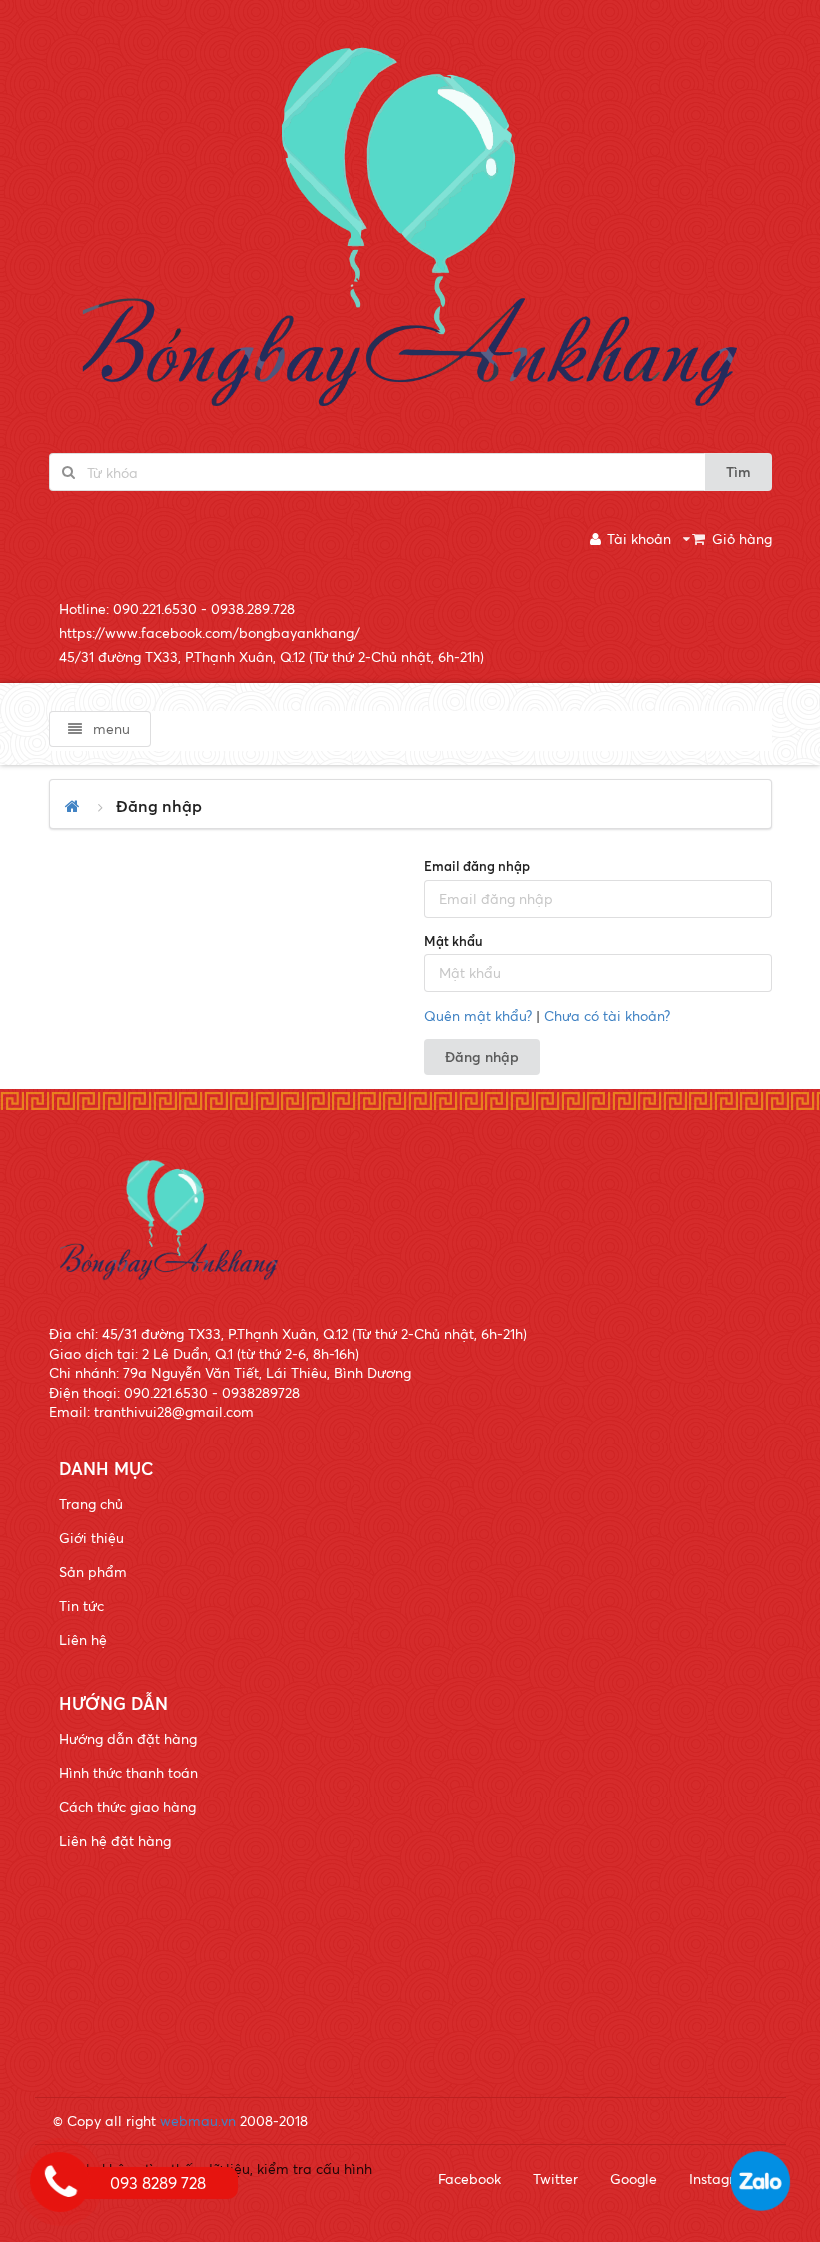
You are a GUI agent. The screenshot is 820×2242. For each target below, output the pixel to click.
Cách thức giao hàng (127, 1806)
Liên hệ (83, 1639)
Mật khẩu (453, 941)
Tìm (738, 471)
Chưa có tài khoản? (607, 1015)
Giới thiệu (91, 1537)
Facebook (469, 2178)
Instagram (722, 2178)
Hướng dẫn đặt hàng (128, 1738)
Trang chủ (91, 1503)
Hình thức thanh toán (128, 1772)
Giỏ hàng (742, 538)
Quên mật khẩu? (478, 1015)
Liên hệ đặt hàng (115, 1840)
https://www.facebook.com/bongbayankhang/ (209, 632)
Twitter (555, 2178)
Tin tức (81, 1605)
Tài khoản (639, 538)
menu (109, 728)
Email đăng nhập (477, 866)
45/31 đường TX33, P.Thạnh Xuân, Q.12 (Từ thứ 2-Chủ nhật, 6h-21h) (271, 656)
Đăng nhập (482, 1056)
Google (633, 2178)
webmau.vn (198, 2120)
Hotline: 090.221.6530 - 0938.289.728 (177, 608)
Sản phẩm (93, 1571)
